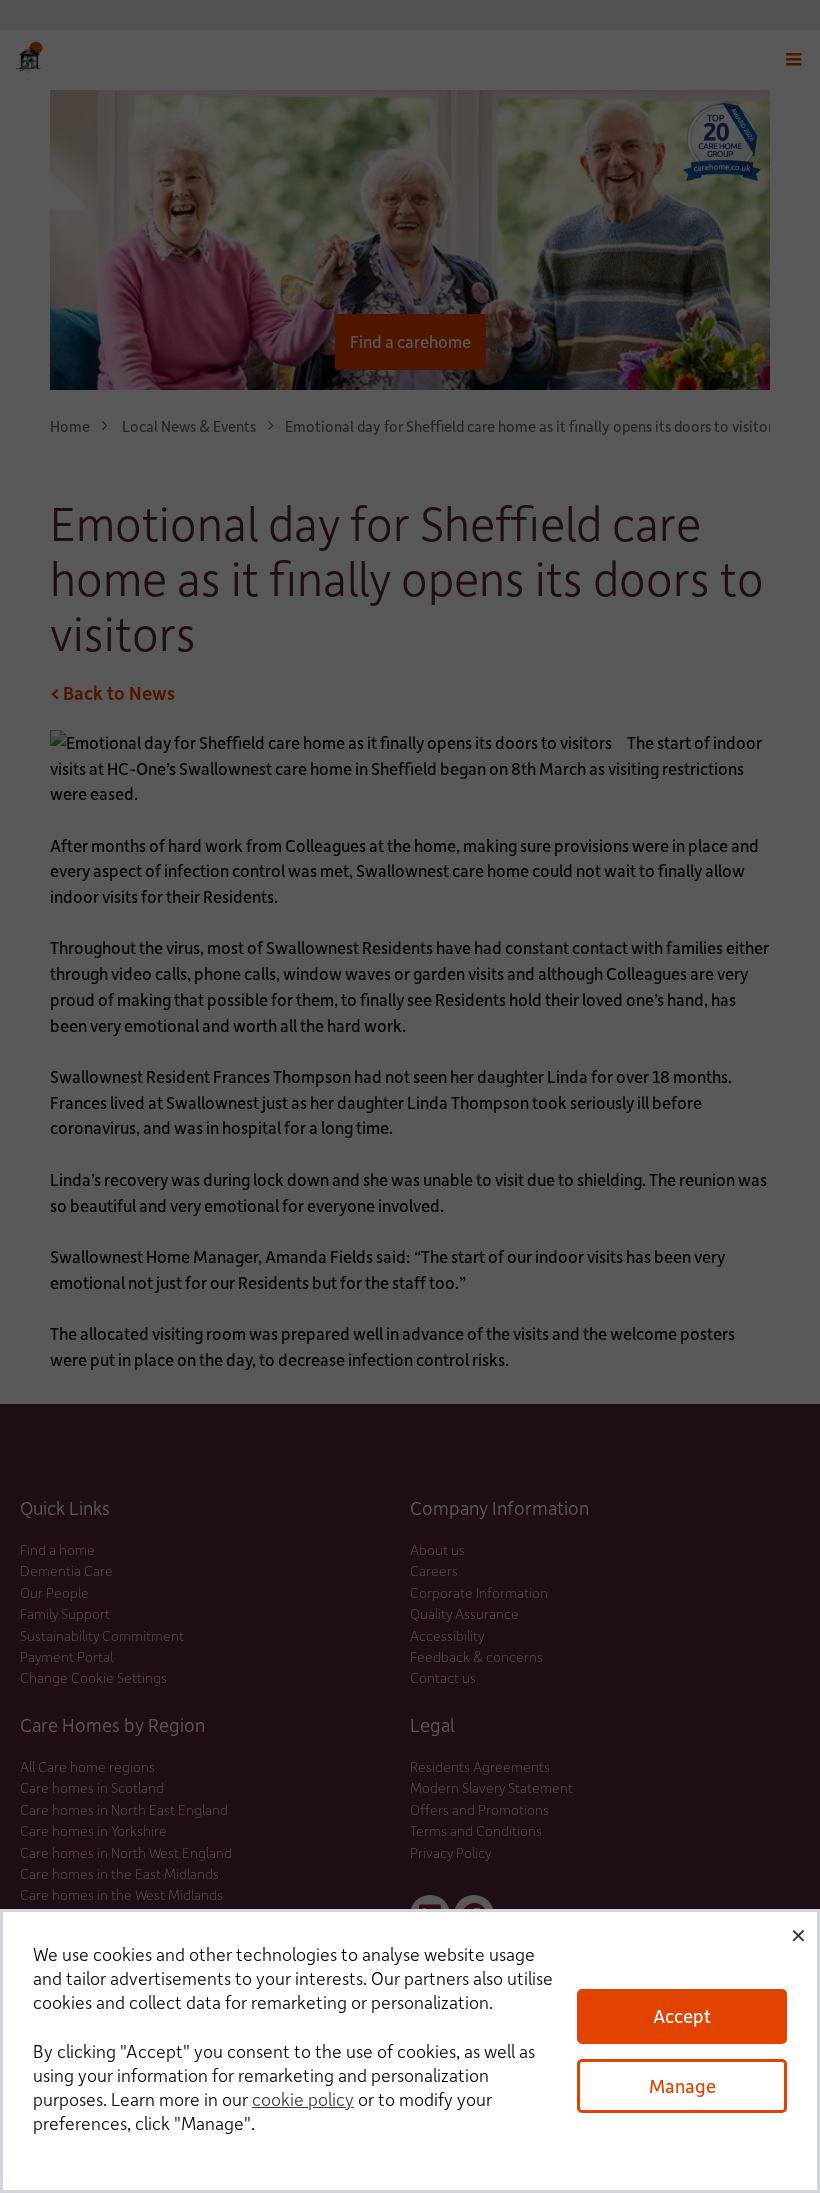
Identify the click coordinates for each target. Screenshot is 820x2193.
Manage (682, 2085)
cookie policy (303, 2099)
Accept (682, 2015)
